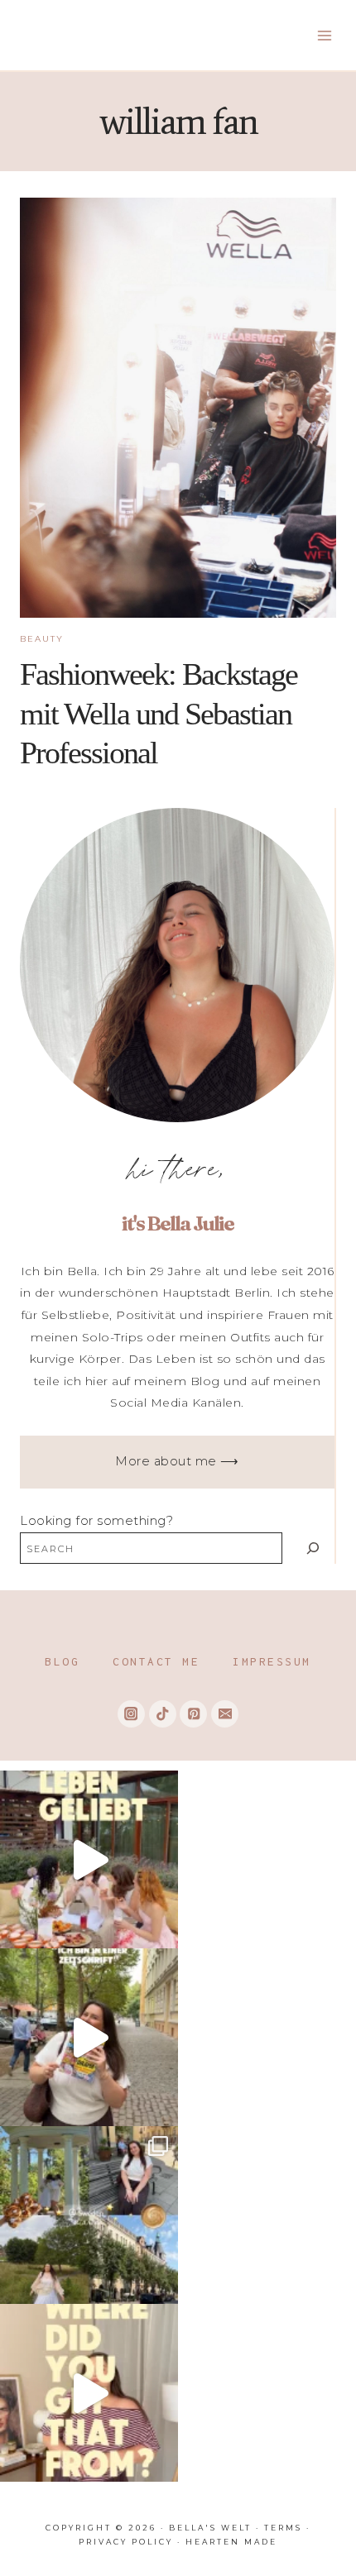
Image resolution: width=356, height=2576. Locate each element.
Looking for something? (96, 1521)
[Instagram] (131, 1714)
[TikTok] (163, 1714)
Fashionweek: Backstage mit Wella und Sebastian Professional (159, 713)
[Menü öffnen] (324, 35)
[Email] (225, 1714)
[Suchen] (313, 1548)
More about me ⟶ (177, 1461)
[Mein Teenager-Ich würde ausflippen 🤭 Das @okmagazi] (89, 2037)
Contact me (156, 1661)
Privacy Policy (126, 2542)
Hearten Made (231, 2542)
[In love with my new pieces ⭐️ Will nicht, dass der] (89, 2393)
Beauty (42, 639)
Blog (62, 1661)
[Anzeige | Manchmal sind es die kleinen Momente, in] (89, 1859)
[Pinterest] (193, 1714)
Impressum (272, 1661)
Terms (283, 2528)
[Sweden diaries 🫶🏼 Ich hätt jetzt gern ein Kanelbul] (89, 2215)
